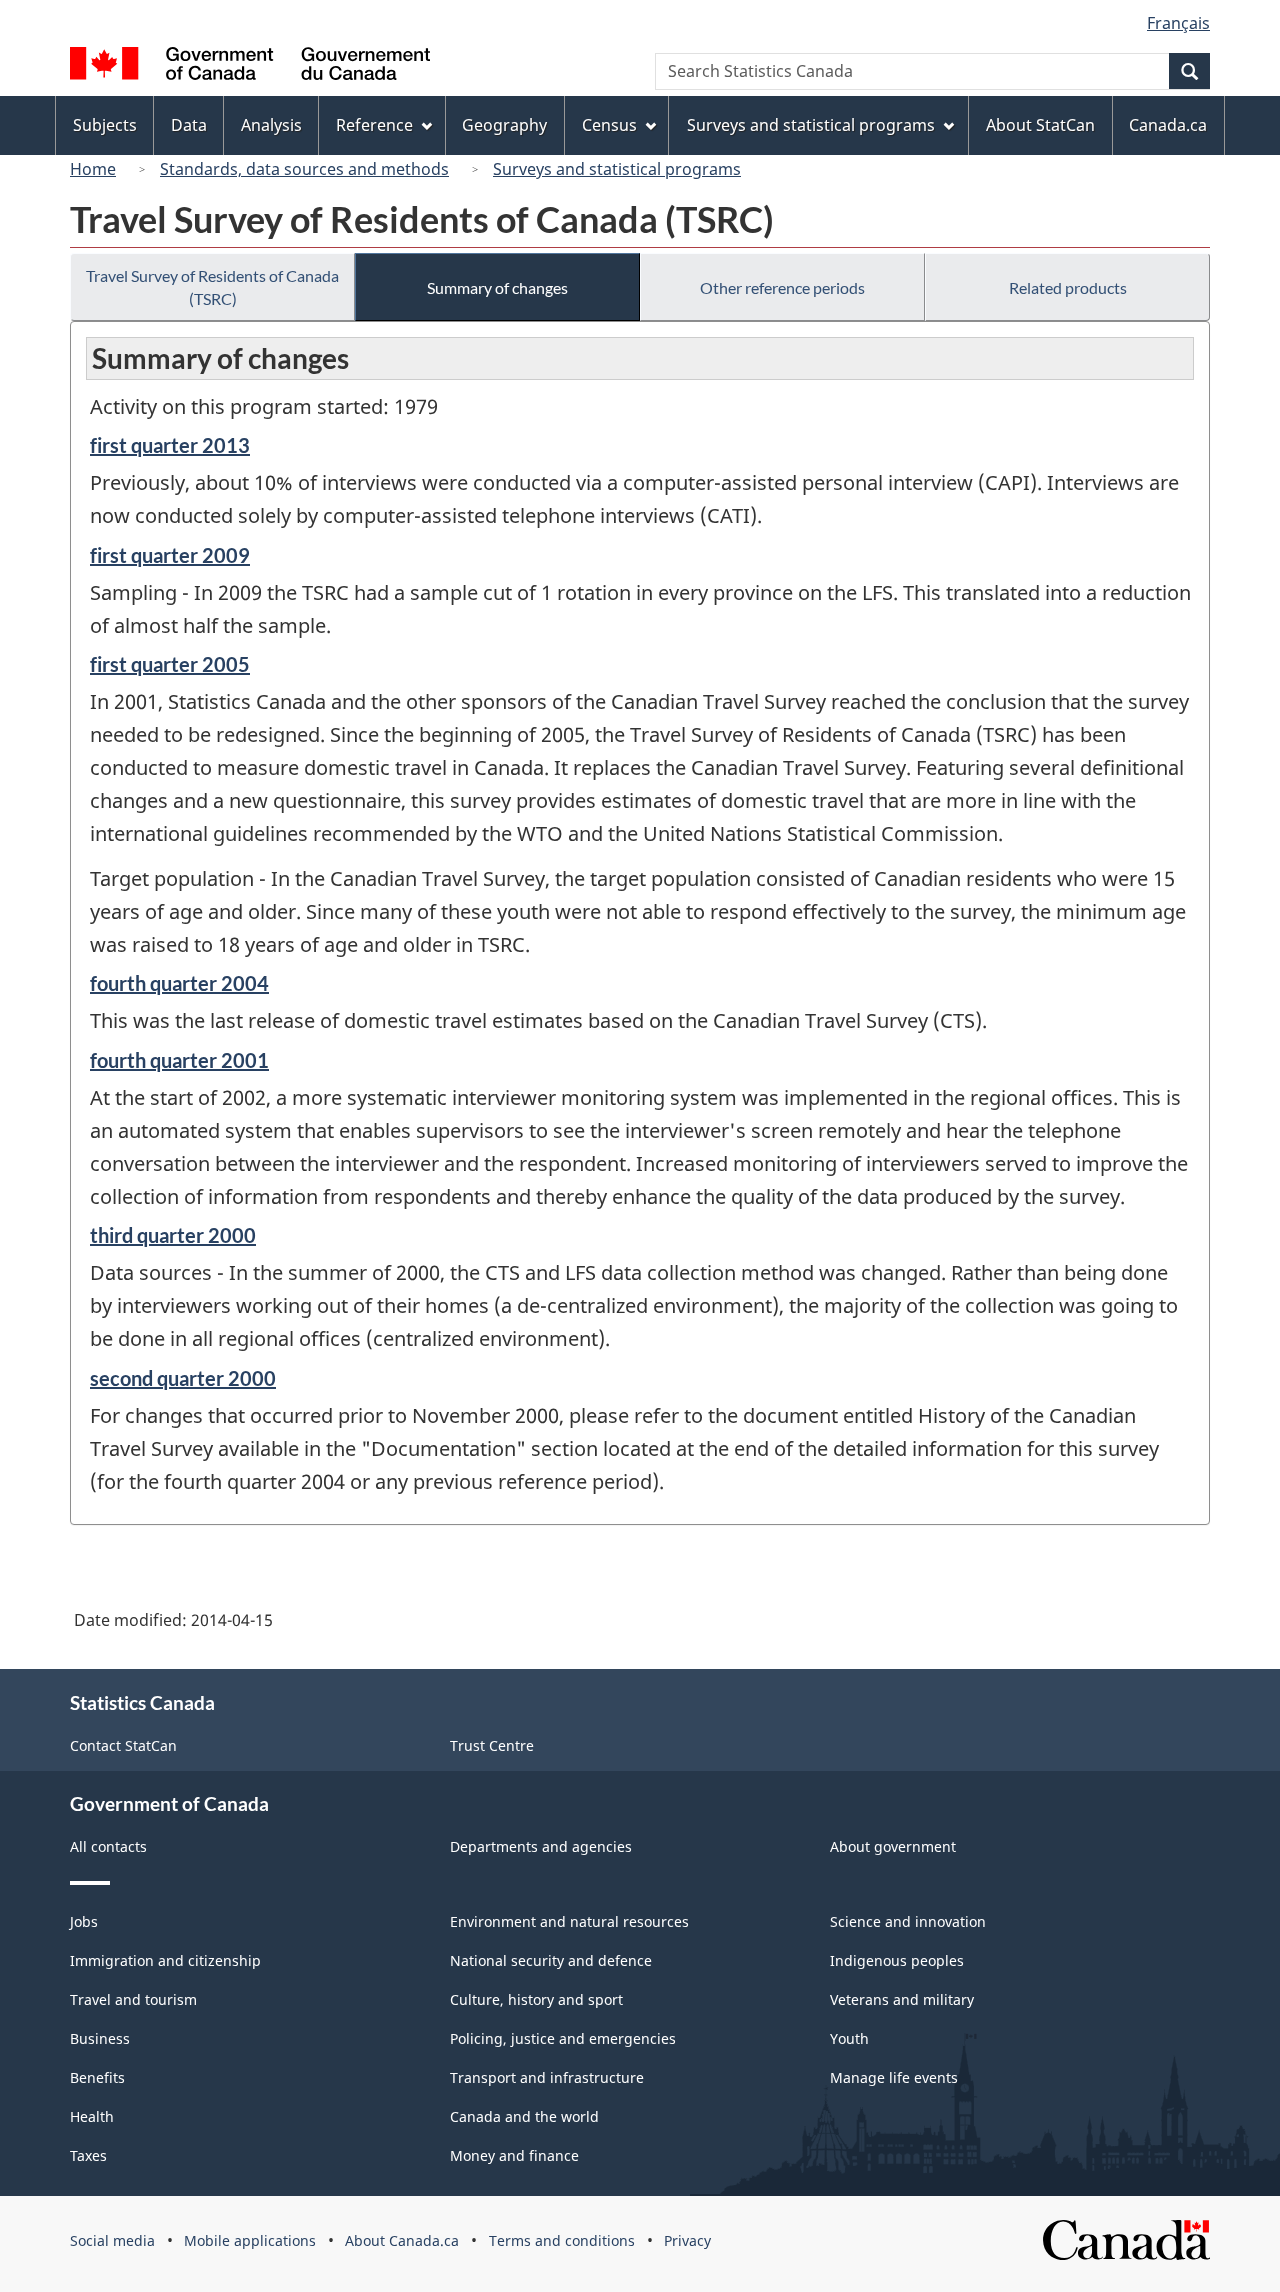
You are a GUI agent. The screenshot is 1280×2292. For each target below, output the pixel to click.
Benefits (97, 2077)
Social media (112, 2240)
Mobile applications (250, 2240)
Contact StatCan (123, 1745)
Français (1178, 23)
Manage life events (894, 2077)
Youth (849, 2038)
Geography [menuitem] (504, 125)
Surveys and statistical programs (617, 169)
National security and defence (551, 1960)
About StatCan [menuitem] (1040, 125)
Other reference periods (782, 287)
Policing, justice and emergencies (563, 2038)
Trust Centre (492, 1745)
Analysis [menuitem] (271, 125)
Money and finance (514, 2155)
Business (100, 2038)
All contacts (108, 1846)
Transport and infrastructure (547, 2077)
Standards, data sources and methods (304, 169)
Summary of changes (497, 287)
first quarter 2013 (170, 445)
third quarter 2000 (173, 1235)
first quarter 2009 (170, 555)
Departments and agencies (541, 1846)
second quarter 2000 (183, 1378)
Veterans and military (902, 1999)
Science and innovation (908, 1921)
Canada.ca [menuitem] (1168, 125)
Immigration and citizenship (165, 1960)
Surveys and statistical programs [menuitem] (811, 125)
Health (92, 2116)
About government (893, 1846)
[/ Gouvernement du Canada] (250, 66)
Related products (1068, 287)
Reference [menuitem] (374, 125)
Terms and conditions (562, 2240)
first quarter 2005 (170, 664)
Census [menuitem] (609, 125)
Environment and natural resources (569, 1921)
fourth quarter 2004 (179, 983)
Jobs (84, 1921)
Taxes (88, 2155)
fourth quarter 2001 (179, 1060)
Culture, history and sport (536, 1999)
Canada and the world (524, 2116)
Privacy (687, 2240)
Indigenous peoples (897, 1960)
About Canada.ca (402, 2240)
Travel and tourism (133, 1999)
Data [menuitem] (189, 125)
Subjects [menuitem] (105, 125)
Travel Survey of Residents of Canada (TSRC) (212, 287)
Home (93, 169)
